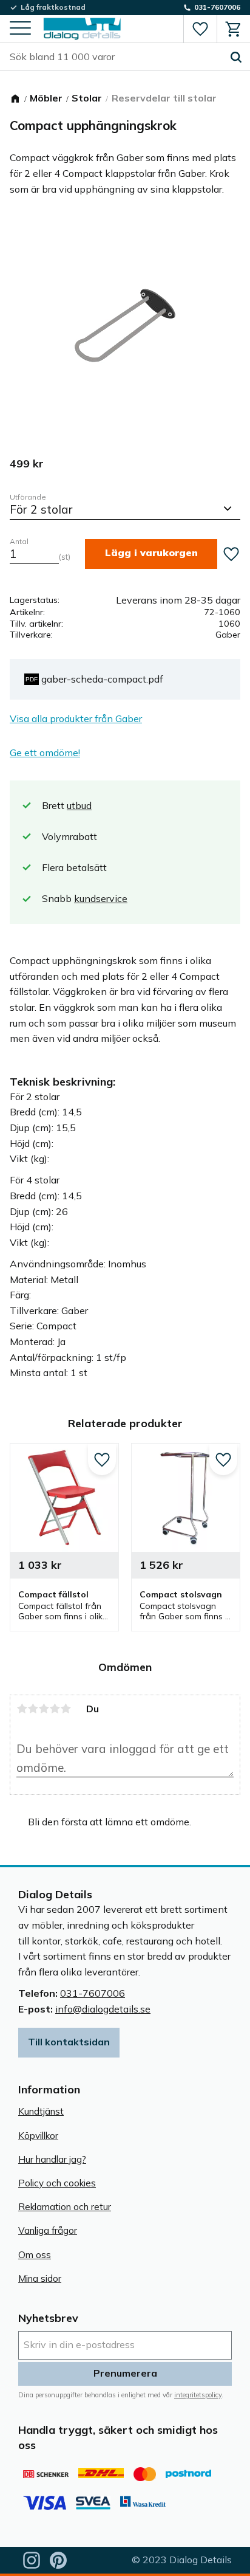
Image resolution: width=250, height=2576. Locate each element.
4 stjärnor (55, 1709)
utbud (79, 805)
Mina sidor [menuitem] (40, 2278)
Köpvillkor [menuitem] (38, 2136)
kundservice (101, 898)
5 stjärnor (66, 1709)
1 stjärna (22, 1709)
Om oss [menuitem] (35, 2255)
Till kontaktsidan (69, 2042)
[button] (20, 29)
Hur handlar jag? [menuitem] (52, 2159)
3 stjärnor (44, 1709)
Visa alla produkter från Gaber (76, 718)
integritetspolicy (198, 2395)
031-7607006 (93, 1993)
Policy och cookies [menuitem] (57, 2183)
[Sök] (236, 57)
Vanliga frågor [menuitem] (48, 2230)
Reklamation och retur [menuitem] (65, 2207)
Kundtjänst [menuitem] (41, 2111)
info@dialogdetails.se (103, 2009)
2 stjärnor (33, 1709)
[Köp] (151, 554)
